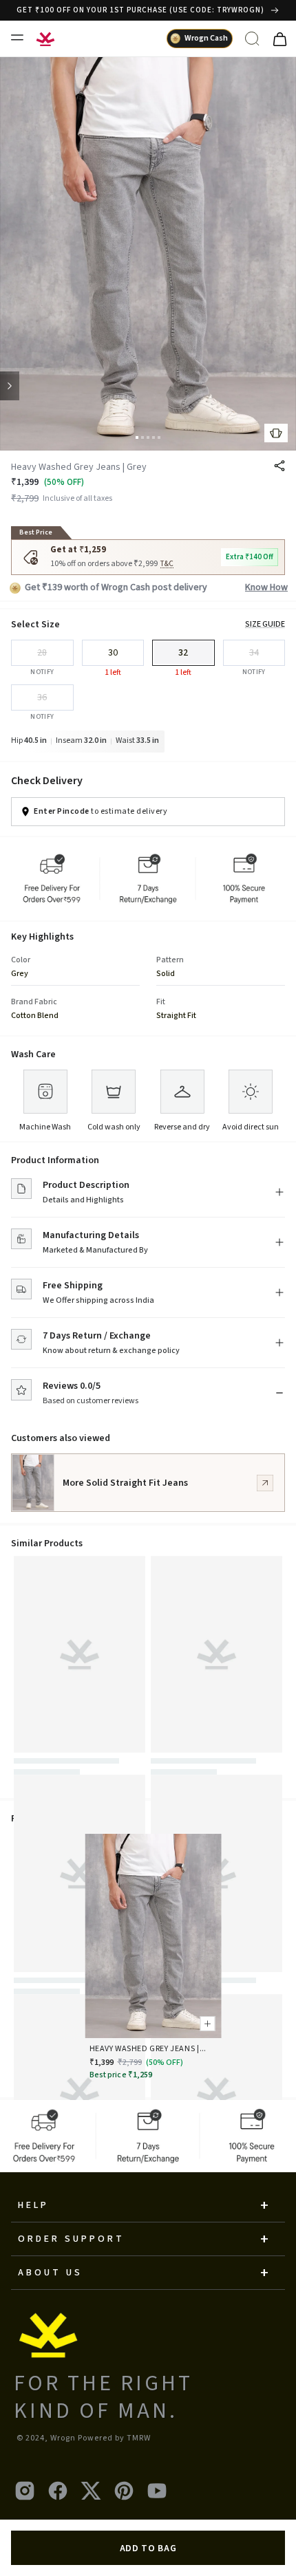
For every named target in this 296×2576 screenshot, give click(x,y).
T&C (167, 564)
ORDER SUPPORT (71, 2239)
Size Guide (265, 625)
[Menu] (17, 37)
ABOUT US (50, 2273)
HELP (33, 2205)
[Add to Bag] (206, 2022)
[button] (137, 437)
